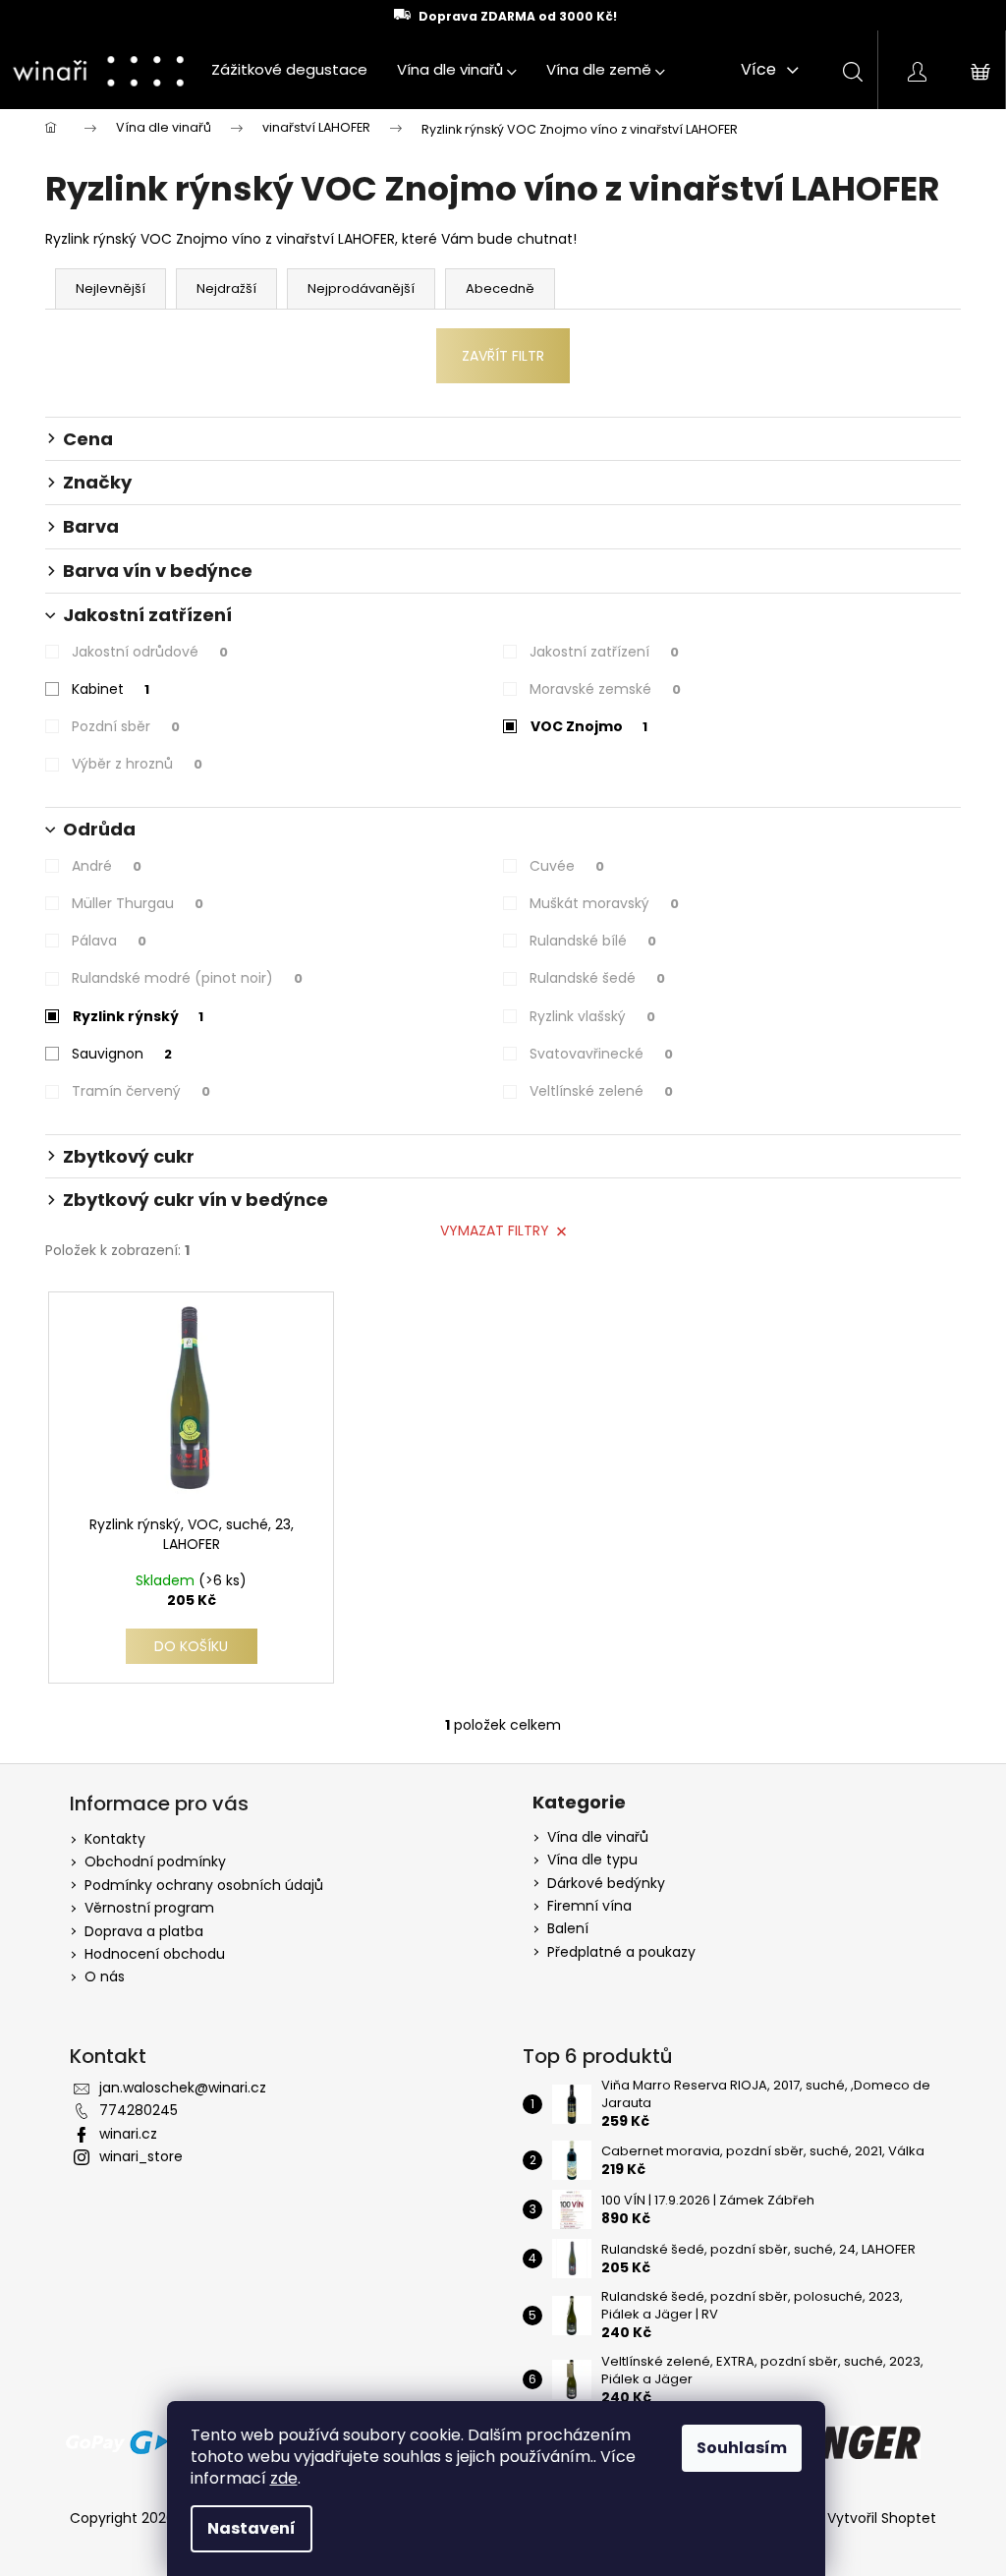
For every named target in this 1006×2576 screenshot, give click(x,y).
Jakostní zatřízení (604, 652)
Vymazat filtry (495, 1231)
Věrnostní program (149, 1908)
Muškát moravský (604, 903)
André (107, 866)
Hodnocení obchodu (155, 1954)
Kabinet (111, 689)
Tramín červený (141, 1091)
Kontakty (115, 1839)
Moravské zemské (605, 689)
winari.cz (128, 2134)
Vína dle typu (592, 1860)
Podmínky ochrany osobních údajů (204, 1885)
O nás (105, 1976)
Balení (568, 1929)
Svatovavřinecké (601, 1054)
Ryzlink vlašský (592, 1016)
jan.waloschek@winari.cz (183, 2088)
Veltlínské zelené (601, 1091)
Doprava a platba (144, 1931)
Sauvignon (122, 1054)
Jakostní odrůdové (150, 652)
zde (284, 2478)
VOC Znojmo (589, 726)
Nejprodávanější (361, 288)
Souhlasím (742, 2448)
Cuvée (567, 866)
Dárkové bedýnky (606, 1884)
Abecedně (500, 288)
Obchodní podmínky (155, 1861)
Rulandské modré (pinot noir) (187, 978)
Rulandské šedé (597, 978)
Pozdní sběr (126, 726)
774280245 (139, 2110)
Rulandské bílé (593, 941)
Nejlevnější (111, 288)
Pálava (109, 941)
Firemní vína (589, 1906)
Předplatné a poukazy (621, 1952)
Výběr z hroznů (137, 764)
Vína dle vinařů (598, 1837)
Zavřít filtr (503, 356)
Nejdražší (226, 288)
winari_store (141, 2156)
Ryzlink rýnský (138, 1016)
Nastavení (251, 2528)
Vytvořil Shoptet (882, 2519)
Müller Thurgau (138, 903)
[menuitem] (289, 70)
